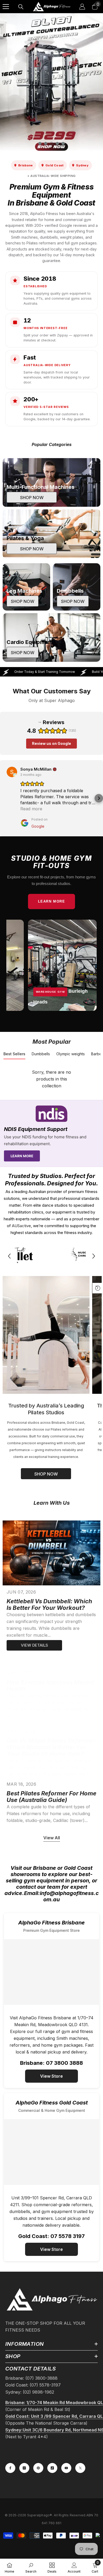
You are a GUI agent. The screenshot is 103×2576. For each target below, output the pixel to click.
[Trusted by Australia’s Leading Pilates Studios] (46, 1335)
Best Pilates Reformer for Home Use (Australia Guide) (51, 1797)
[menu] (6, 7)
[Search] (21, 7)
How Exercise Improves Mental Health (50, 1686)
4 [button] (57, 144)
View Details (34, 1645)
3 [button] (51, 144)
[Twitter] (80, 2468)
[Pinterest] (38, 2468)
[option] (51, 83)
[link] (31, 2567)
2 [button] (46, 144)
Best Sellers (14, 1054)
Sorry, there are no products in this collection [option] (51, 1079)
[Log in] (82, 7)
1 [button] (40, 144)
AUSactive (21, 1226)
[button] (99, 798)
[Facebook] (10, 2468)
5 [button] (63, 144)
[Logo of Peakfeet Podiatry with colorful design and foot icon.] (52, 1256)
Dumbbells (41, 1054)
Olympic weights (71, 1054)
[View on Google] (12, 772)
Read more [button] (31, 809)
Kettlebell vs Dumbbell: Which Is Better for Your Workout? (49, 1605)
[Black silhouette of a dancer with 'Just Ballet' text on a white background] (18, 1256)
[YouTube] (66, 2468)
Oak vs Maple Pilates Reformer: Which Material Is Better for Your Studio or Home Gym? (51, 1747)
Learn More (52, 902)
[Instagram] (24, 2468)
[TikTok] (52, 2468)
